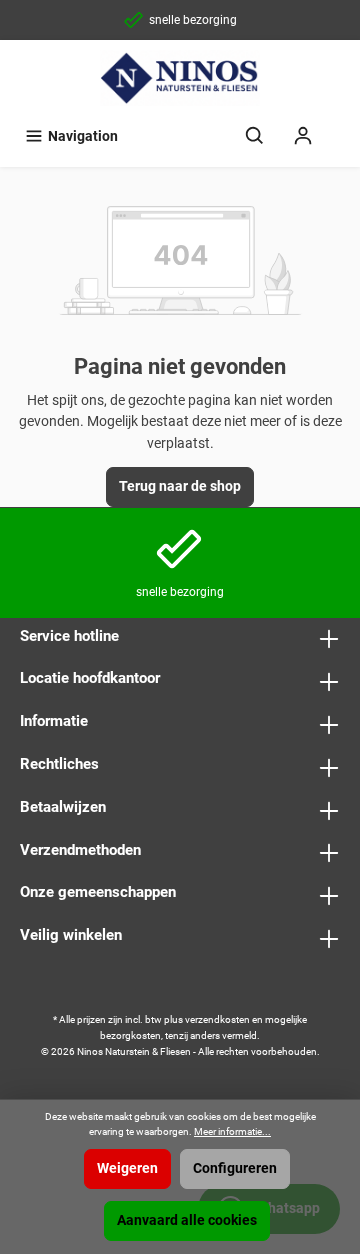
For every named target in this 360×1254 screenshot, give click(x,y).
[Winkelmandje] (340, 127)
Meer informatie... (232, 1131)
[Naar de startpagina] (180, 78)
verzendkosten (217, 1019)
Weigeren (127, 1168)
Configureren (235, 1168)
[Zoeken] (255, 136)
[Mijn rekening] (303, 136)
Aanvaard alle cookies (187, 1220)
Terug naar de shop (180, 486)
